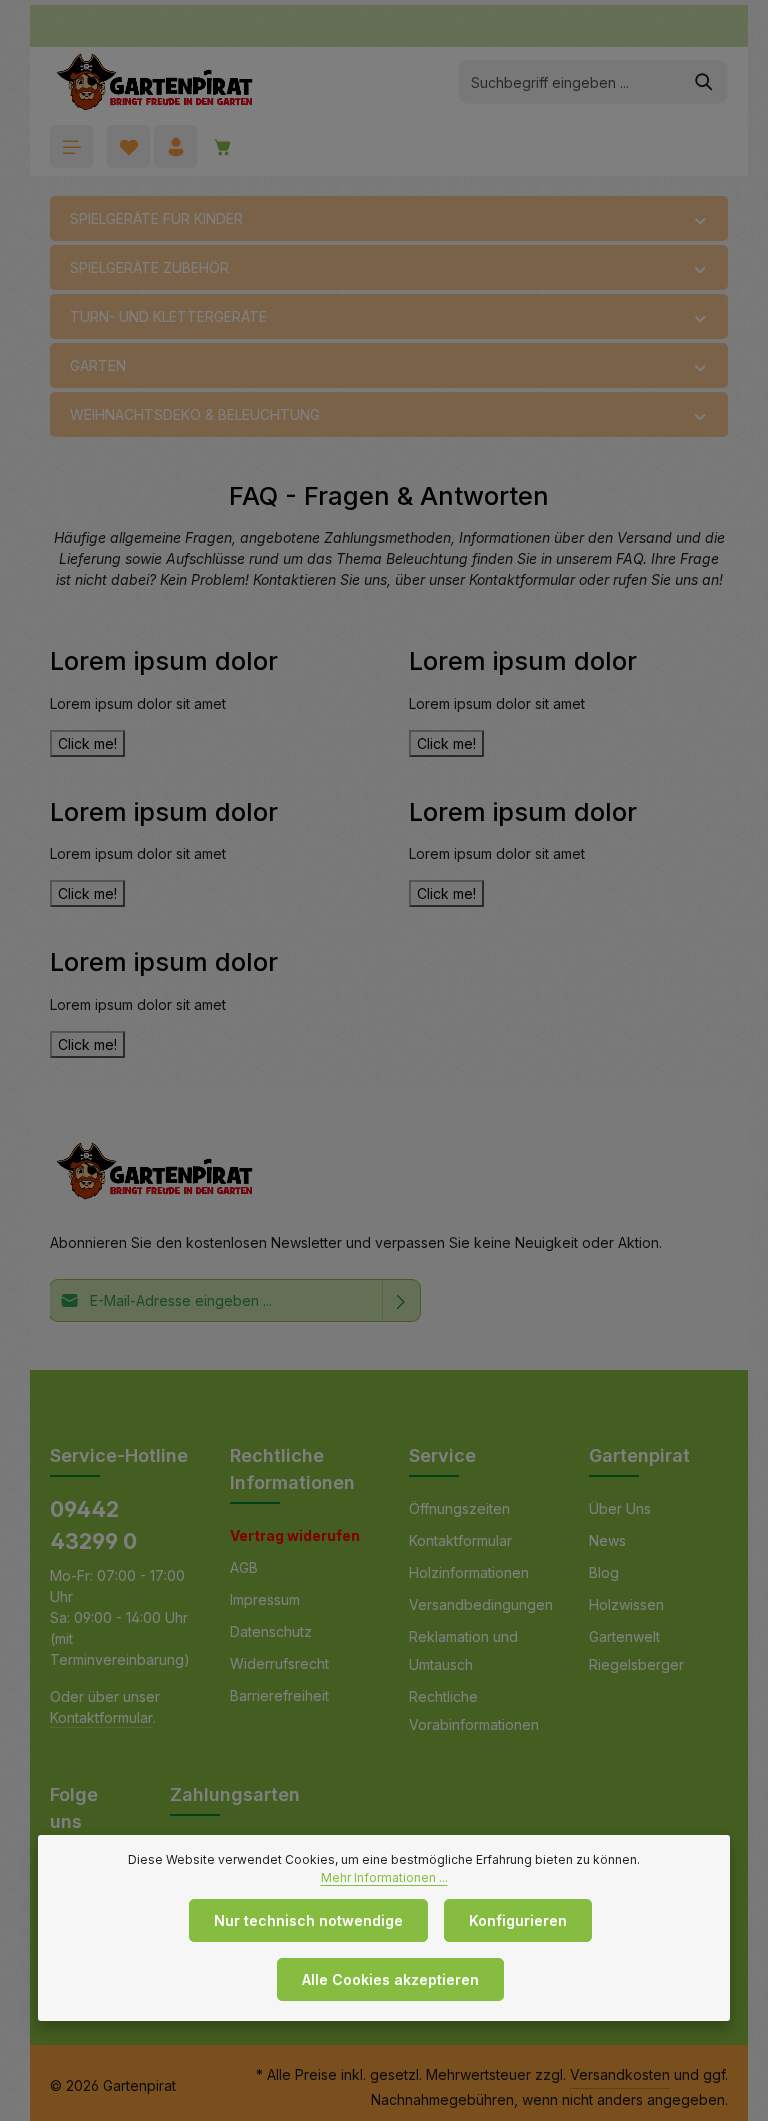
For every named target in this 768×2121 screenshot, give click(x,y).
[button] (700, 219)
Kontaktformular (101, 1717)
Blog (604, 1572)
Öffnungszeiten (459, 1508)
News (607, 1540)
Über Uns (620, 1508)
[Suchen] (704, 82)
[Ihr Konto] (175, 146)
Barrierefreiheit (279, 1695)
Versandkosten (620, 2074)
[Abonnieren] (401, 1300)
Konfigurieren (518, 1920)
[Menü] (71, 146)
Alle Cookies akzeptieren (390, 1979)
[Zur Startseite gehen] (154, 82)
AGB (244, 1567)
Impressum (265, 1599)
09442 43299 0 (93, 1525)
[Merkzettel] (128, 146)
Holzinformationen (469, 1572)
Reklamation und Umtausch (463, 1650)
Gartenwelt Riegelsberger (636, 1650)
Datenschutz (271, 1631)
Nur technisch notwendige (308, 1920)
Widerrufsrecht (279, 1663)
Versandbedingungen (481, 1604)
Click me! (87, 743)
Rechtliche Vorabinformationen (474, 1710)
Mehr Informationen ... (384, 1877)
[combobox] (570, 82)
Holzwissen (626, 1604)
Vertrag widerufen (295, 1535)
